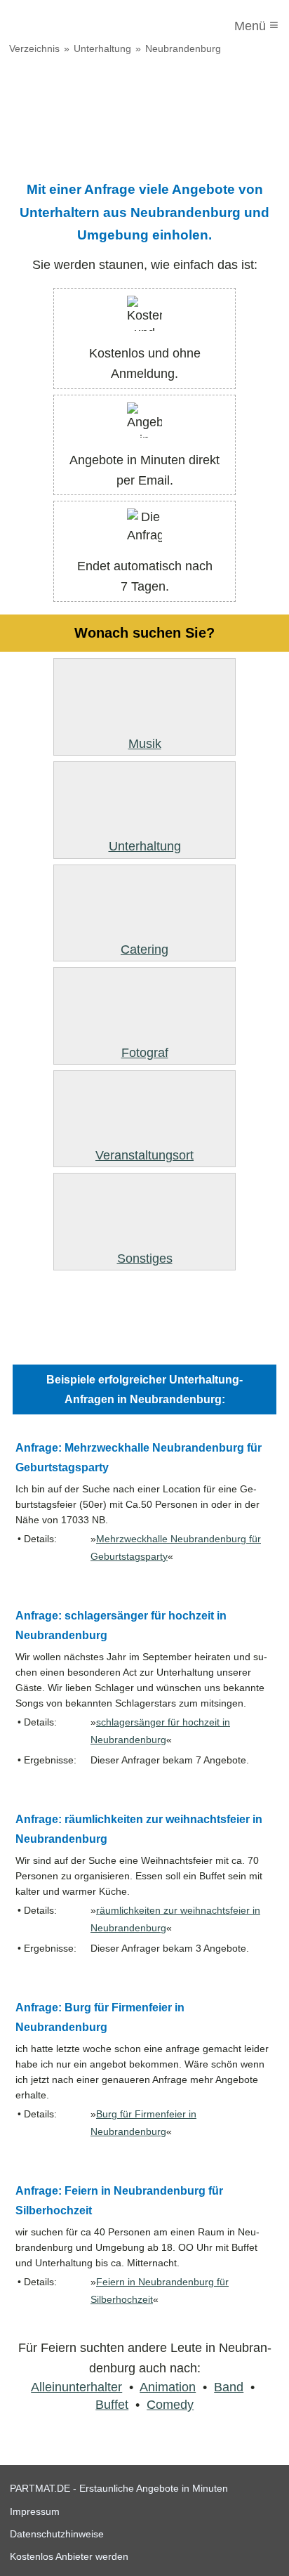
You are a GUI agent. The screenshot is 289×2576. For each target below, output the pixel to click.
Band (229, 2387)
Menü (256, 25)
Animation (168, 2387)
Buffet (112, 2405)
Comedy (170, 2405)
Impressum (35, 2511)
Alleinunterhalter (76, 2387)
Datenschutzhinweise (57, 2534)
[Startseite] (68, 26)
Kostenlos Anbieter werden (69, 2556)
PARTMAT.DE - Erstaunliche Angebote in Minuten (119, 2488)
